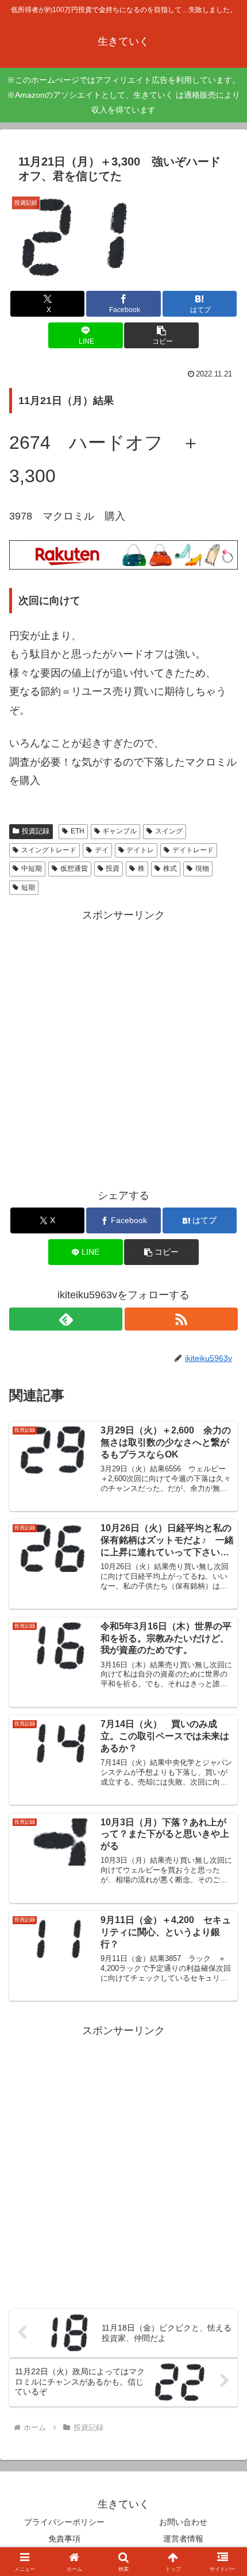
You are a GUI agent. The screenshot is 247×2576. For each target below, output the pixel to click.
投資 (113, 868)
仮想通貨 (74, 868)
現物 (202, 868)
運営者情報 (183, 2539)
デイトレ (140, 850)
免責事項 (64, 2539)
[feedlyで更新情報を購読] (66, 1319)
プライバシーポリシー (64, 2522)
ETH (78, 831)
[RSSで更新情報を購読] (181, 1319)
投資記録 (36, 831)
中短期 (32, 868)
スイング (169, 831)
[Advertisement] (123, 1048)
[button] (161, 335)
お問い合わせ (183, 2522)
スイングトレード (49, 850)
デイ (102, 850)
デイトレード (193, 850)
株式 (170, 868)
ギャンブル (119, 831)
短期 (28, 887)
